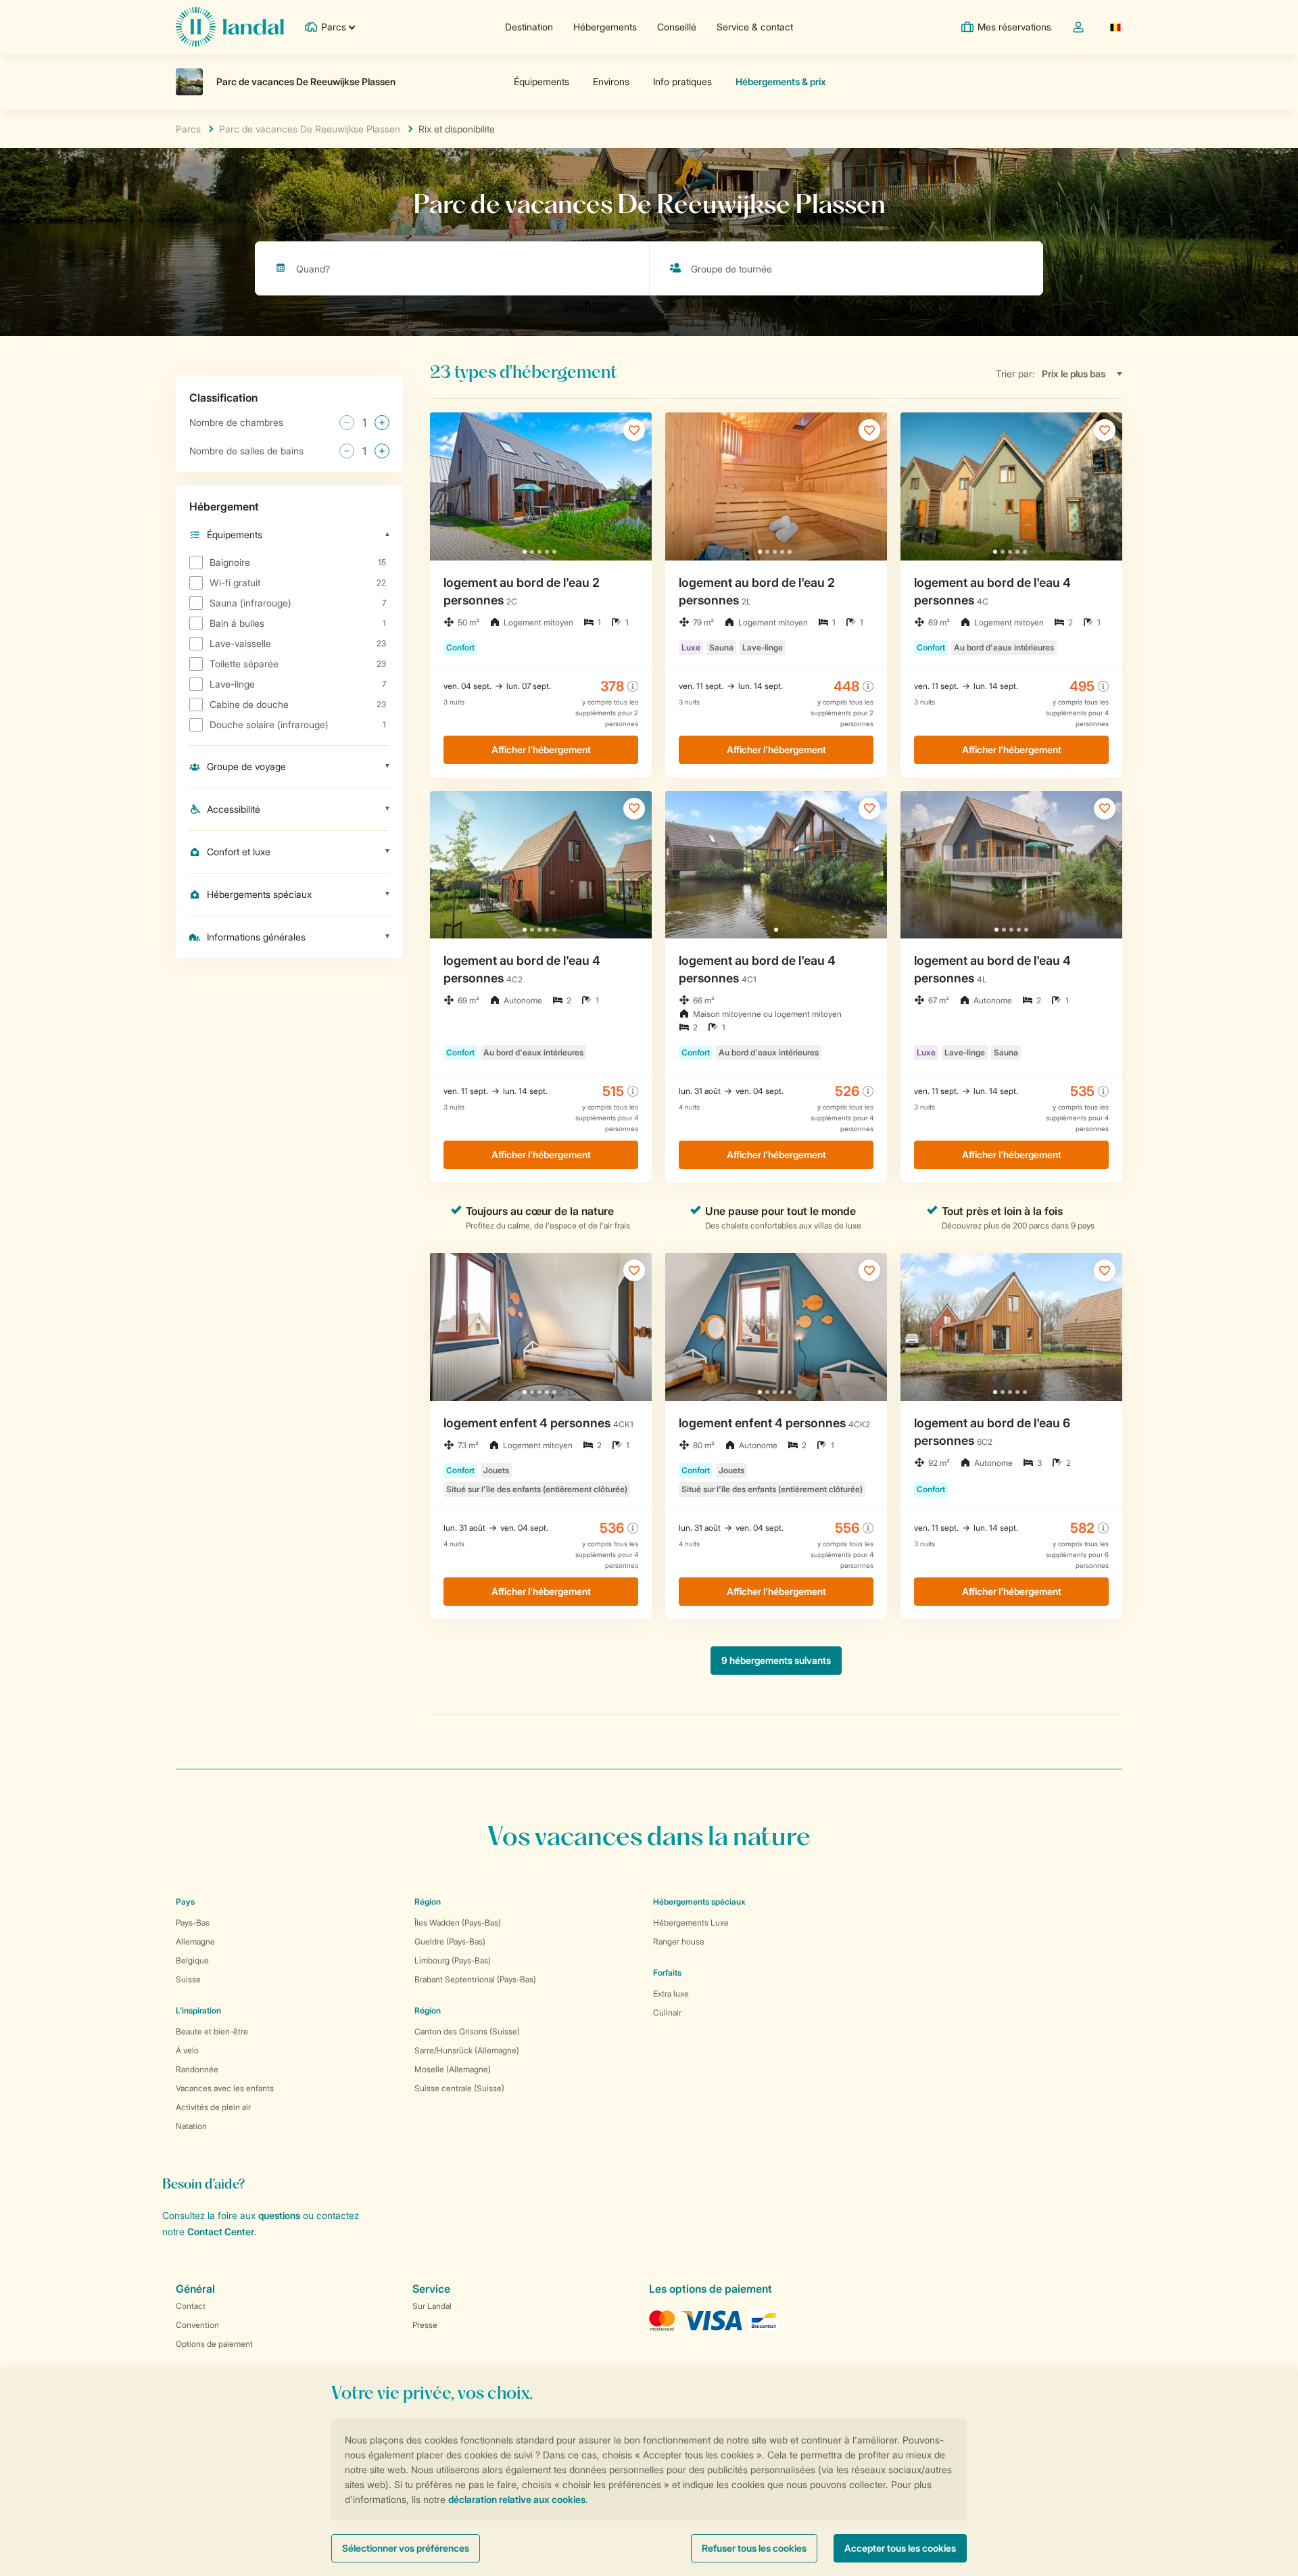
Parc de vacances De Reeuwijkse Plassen (310, 129)
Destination (529, 27)
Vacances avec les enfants (225, 2088)
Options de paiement (214, 2344)
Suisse (188, 1979)
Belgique (192, 1960)
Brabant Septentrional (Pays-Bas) (475, 1979)
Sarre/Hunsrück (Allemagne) (467, 2050)
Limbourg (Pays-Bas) (453, 1960)
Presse (425, 2325)
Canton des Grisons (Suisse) (467, 2031)
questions (279, 2215)
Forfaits (667, 1973)
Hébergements (605, 27)
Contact (191, 2306)
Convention (197, 2325)
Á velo (187, 2050)
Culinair (667, 2012)
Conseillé (677, 27)
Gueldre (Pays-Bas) (450, 1941)
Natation (191, 2126)
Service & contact (755, 27)
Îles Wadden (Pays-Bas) (458, 1923)
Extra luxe (671, 1994)
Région (428, 1902)
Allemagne (195, 1941)
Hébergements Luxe (691, 1923)
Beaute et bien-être (212, 2031)
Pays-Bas (193, 1923)
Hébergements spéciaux (699, 1902)
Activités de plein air (213, 2107)
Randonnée (197, 2069)
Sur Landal (432, 2306)
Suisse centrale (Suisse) (459, 2088)
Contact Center (221, 2232)
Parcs (188, 129)
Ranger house (679, 1941)
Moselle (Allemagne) (453, 2069)
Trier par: (1015, 374)
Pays (185, 1902)
